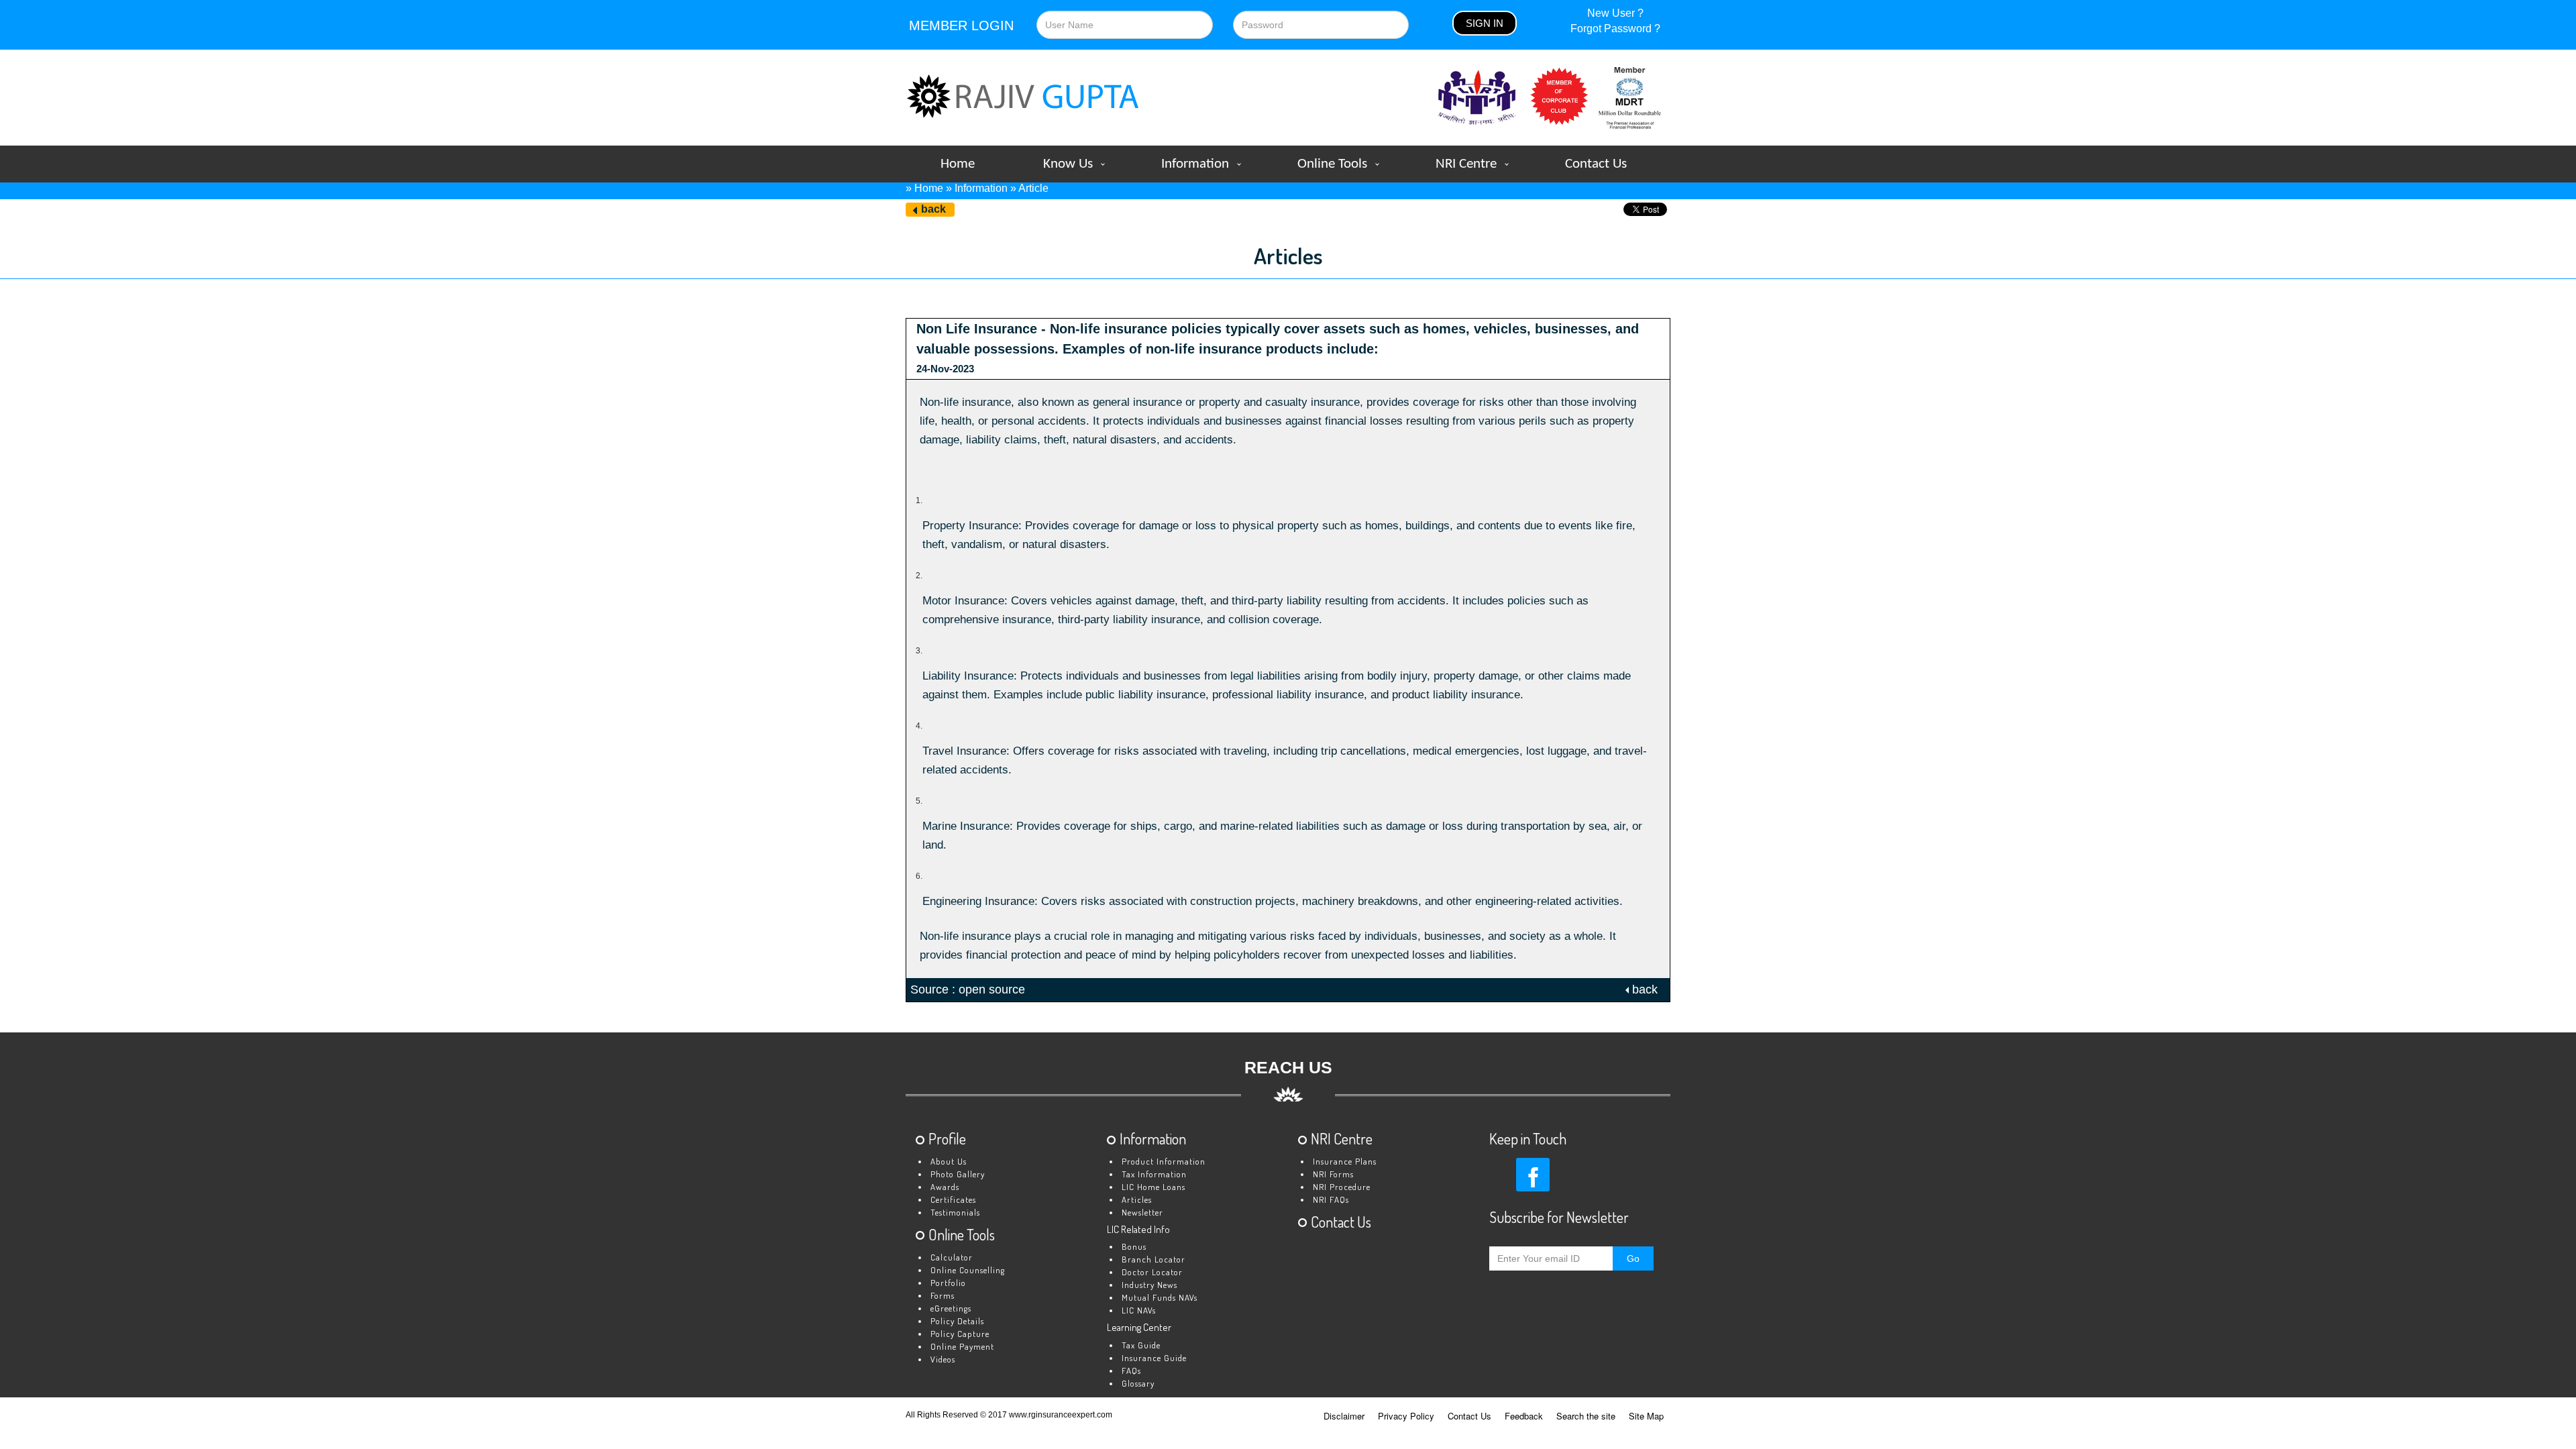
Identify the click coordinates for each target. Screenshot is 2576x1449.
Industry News (1149, 1285)
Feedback (1524, 1416)
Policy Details (957, 1321)
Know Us (1068, 164)
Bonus (1134, 1246)
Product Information (1164, 1161)
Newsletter (1142, 1212)
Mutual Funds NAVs (1160, 1297)
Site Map (1646, 1416)
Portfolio (948, 1283)
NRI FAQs (1331, 1199)
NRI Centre (1466, 164)
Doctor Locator (1152, 1272)
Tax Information (1154, 1174)
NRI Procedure (1342, 1187)
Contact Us (1596, 164)
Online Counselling (968, 1270)
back (933, 209)
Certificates (953, 1199)
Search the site (1586, 1416)
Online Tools (1332, 164)
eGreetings (951, 1308)
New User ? (1615, 13)
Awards (945, 1187)
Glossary (1138, 1383)
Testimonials (955, 1212)
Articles (1137, 1199)
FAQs (1131, 1371)
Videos (943, 1359)
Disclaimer (1344, 1416)
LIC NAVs (1139, 1310)
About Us (949, 1161)
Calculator (952, 1257)
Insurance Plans (1345, 1161)
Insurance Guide (1154, 1358)
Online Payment (962, 1346)
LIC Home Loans (1153, 1187)
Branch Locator (1153, 1259)
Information (1195, 164)
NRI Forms (1333, 1174)
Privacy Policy (1406, 1416)
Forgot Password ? (1615, 29)
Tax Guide (1141, 1345)
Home (958, 164)
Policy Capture (960, 1334)
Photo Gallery (958, 1174)
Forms (943, 1295)
